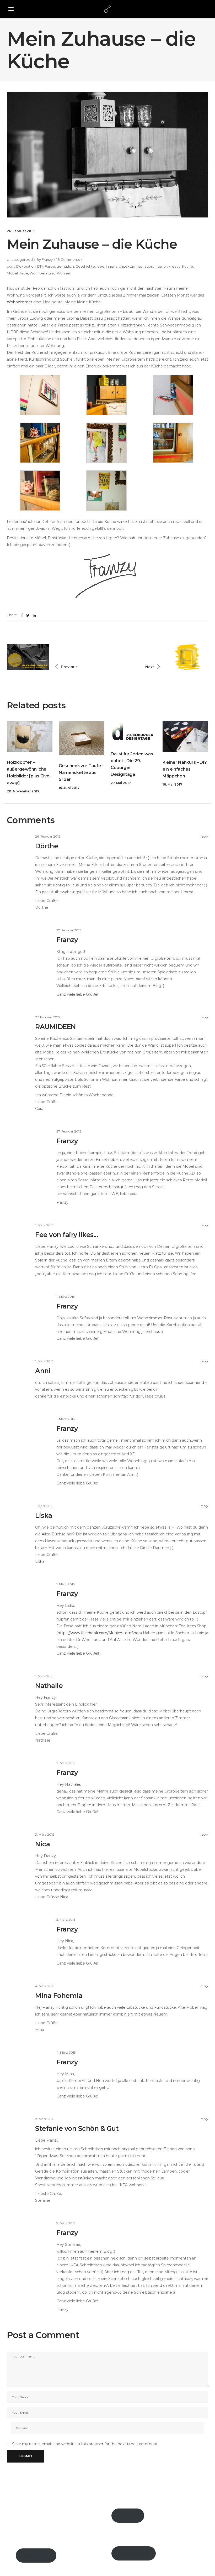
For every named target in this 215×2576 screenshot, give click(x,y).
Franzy (47, 259)
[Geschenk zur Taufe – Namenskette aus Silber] (82, 738)
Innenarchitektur (120, 266)
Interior (161, 266)
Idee (100, 266)
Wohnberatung (42, 273)
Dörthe (47, 846)
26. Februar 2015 (21, 231)
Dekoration (26, 266)
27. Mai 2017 (121, 783)
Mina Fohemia (59, 1996)
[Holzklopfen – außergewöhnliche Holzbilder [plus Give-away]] (30, 736)
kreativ (174, 266)
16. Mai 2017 (172, 784)
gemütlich (65, 266)
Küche (187, 266)
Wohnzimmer (20, 302)
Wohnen (64, 273)
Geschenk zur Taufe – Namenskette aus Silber (81, 773)
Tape (24, 273)
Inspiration (144, 266)
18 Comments (68, 259)
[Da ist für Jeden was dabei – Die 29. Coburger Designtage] (133, 732)
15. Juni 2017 (69, 788)
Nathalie (49, 1686)
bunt (11, 266)
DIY (40, 266)
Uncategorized (20, 259)
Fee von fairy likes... (66, 1235)
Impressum (36, 2556)
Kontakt (128, 2516)
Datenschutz (134, 2553)
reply (204, 836)
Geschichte (85, 266)
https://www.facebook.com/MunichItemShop (99, 1633)
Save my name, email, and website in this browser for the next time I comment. (85, 2444)
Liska (44, 1515)
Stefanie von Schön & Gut (77, 2128)
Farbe (50, 266)
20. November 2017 (23, 791)
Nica (42, 1844)
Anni (43, 1371)
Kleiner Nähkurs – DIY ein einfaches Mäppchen (185, 769)
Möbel (12, 273)
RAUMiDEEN (56, 1027)
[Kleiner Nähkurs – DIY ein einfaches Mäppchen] (185, 736)
